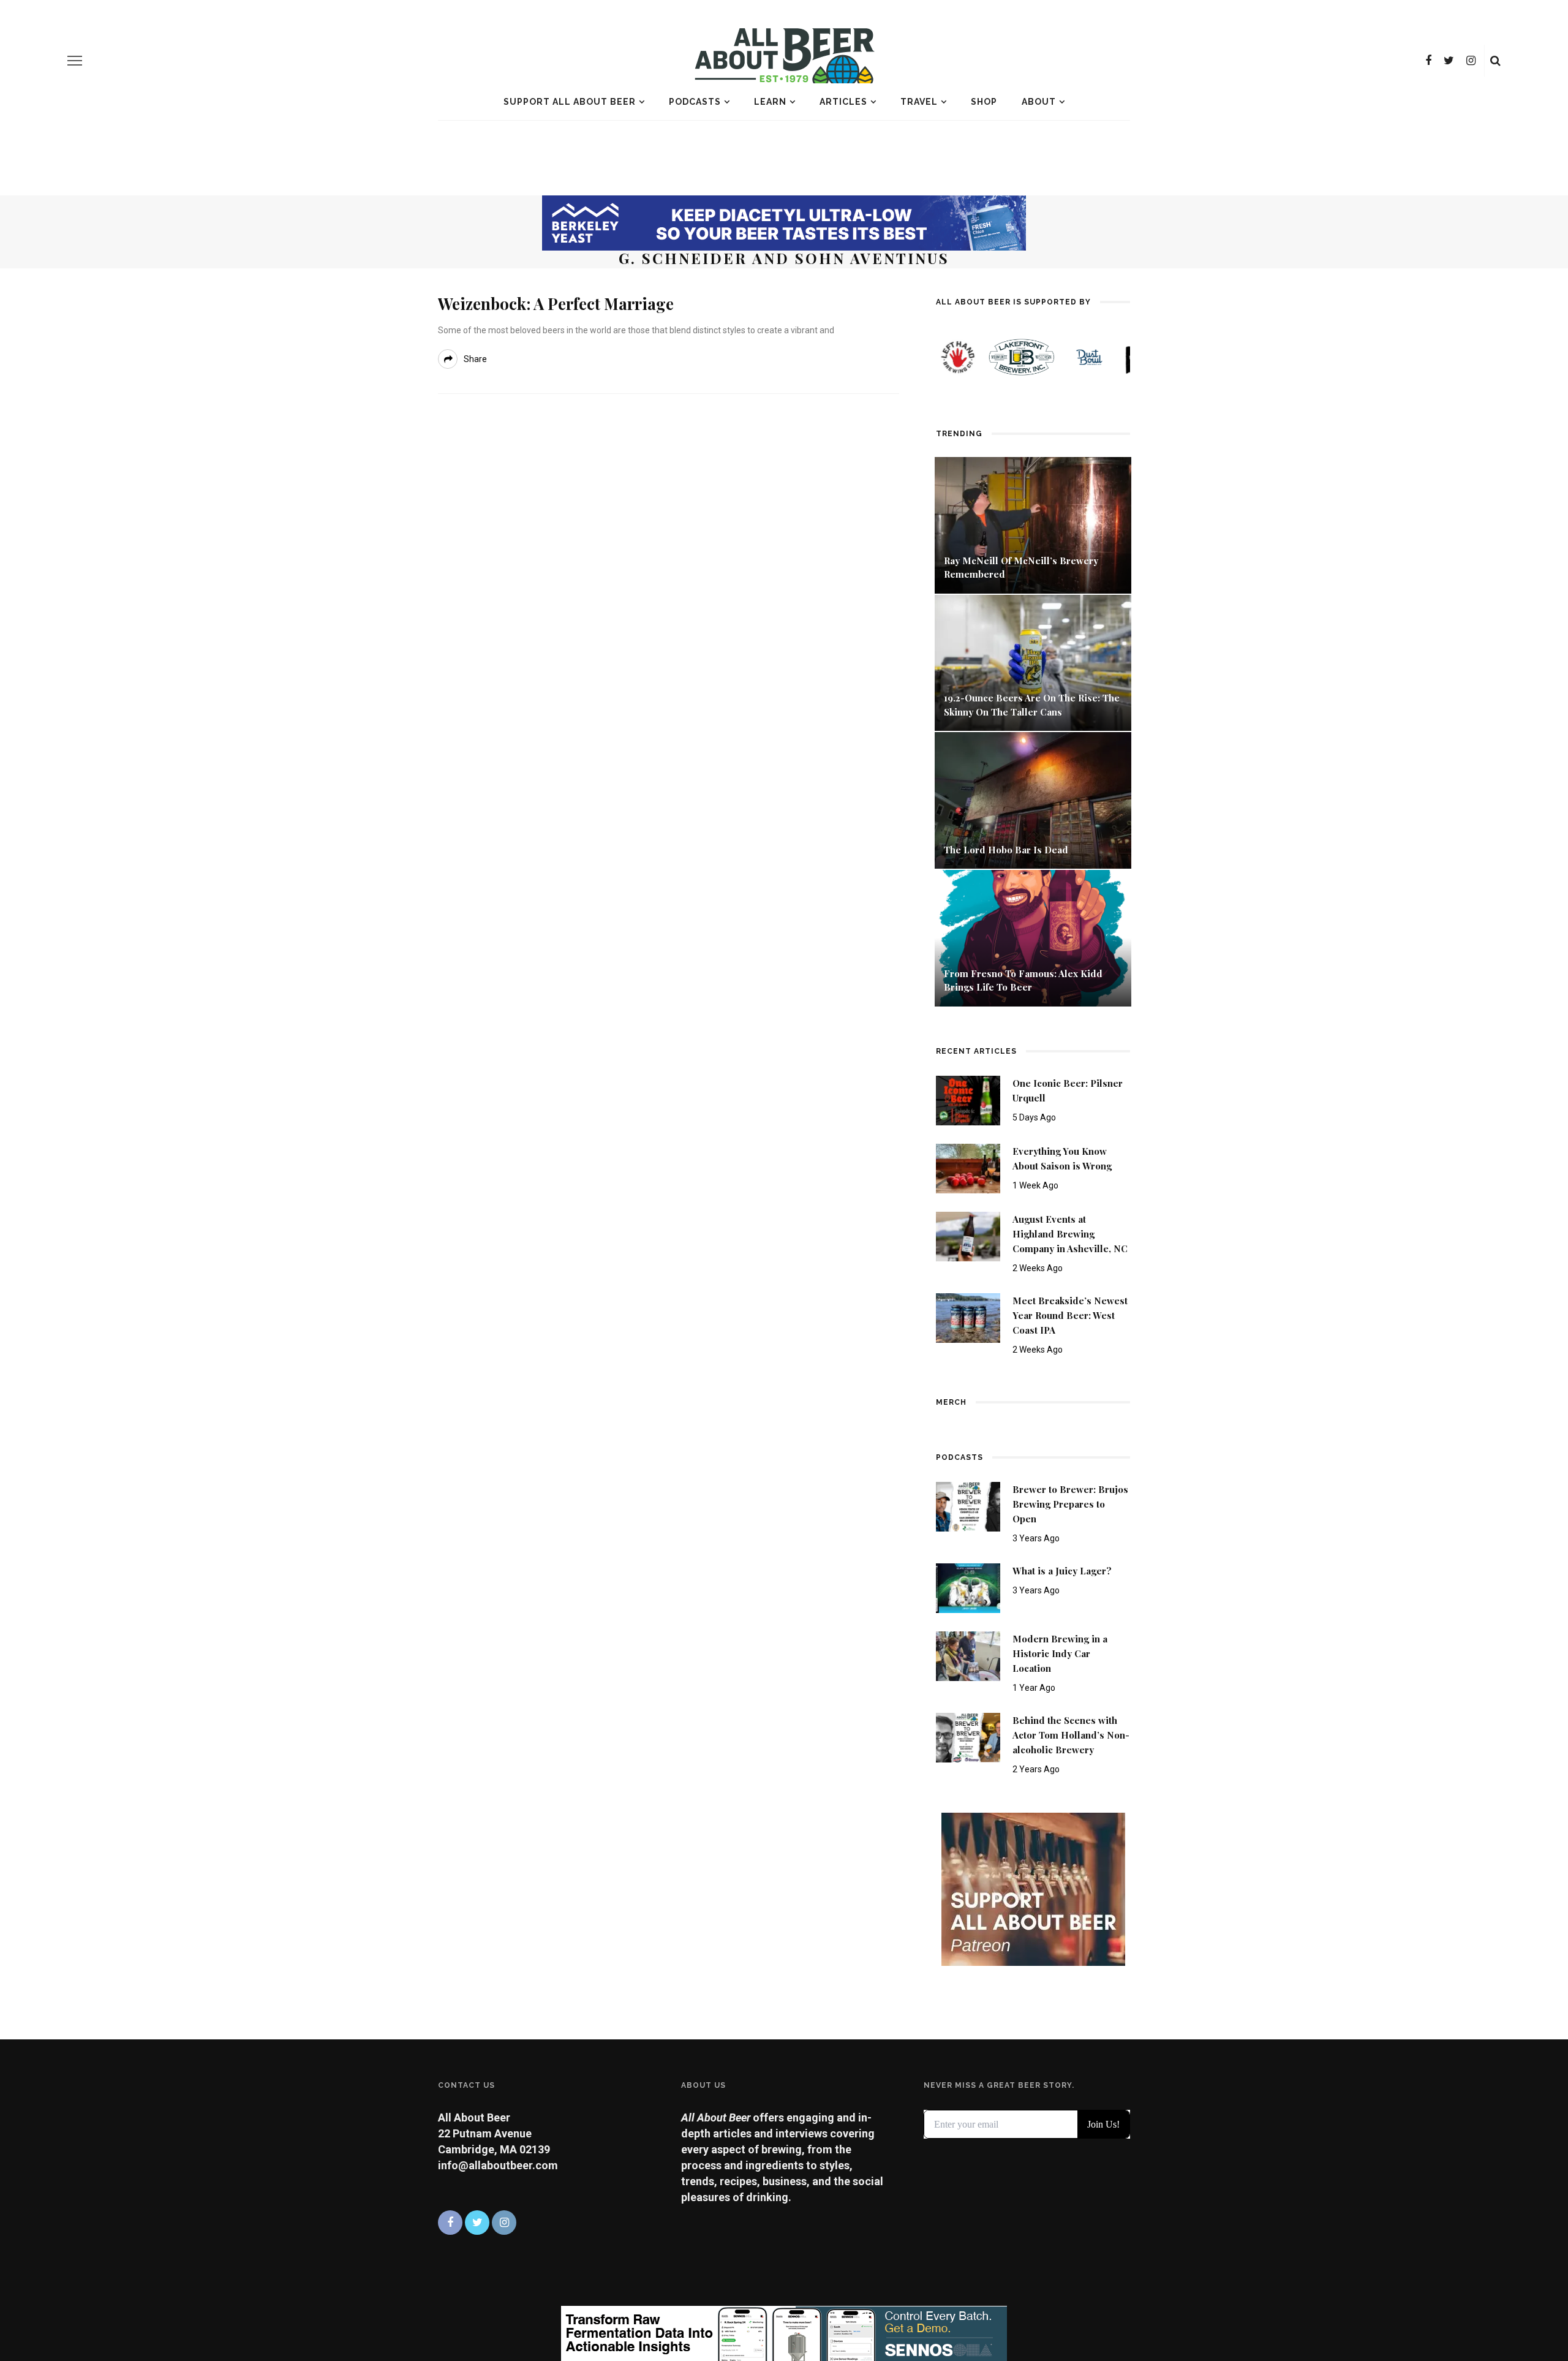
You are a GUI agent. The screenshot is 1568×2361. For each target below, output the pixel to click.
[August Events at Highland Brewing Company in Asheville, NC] (968, 1235)
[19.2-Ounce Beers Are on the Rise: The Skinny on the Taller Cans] (1033, 662)
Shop (984, 102)
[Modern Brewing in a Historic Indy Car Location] (968, 1655)
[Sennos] (784, 2333)
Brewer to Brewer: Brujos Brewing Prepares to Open (1070, 1504)
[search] (1495, 61)
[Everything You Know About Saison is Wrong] (968, 1167)
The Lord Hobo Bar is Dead (1007, 850)
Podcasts (695, 102)
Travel (919, 102)
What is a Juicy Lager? (1062, 1571)
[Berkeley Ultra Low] (784, 222)
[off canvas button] (75, 61)
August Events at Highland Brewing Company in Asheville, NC (1070, 1234)
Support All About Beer (570, 102)
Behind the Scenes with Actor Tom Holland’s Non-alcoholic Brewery (1071, 1735)
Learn (770, 102)
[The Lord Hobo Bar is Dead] (1033, 799)
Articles (843, 102)
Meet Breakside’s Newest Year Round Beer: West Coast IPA (1070, 1315)
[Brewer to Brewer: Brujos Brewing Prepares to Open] (968, 1505)
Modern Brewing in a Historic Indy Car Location (1060, 1653)
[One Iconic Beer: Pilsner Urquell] (968, 1099)
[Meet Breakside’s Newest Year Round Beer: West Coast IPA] (968, 1317)
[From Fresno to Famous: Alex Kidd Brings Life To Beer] (1033, 937)
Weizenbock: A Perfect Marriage (556, 304)
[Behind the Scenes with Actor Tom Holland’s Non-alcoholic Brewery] (968, 1736)
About (1039, 102)
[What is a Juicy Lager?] (968, 1587)
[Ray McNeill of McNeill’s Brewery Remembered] (1033, 524)
